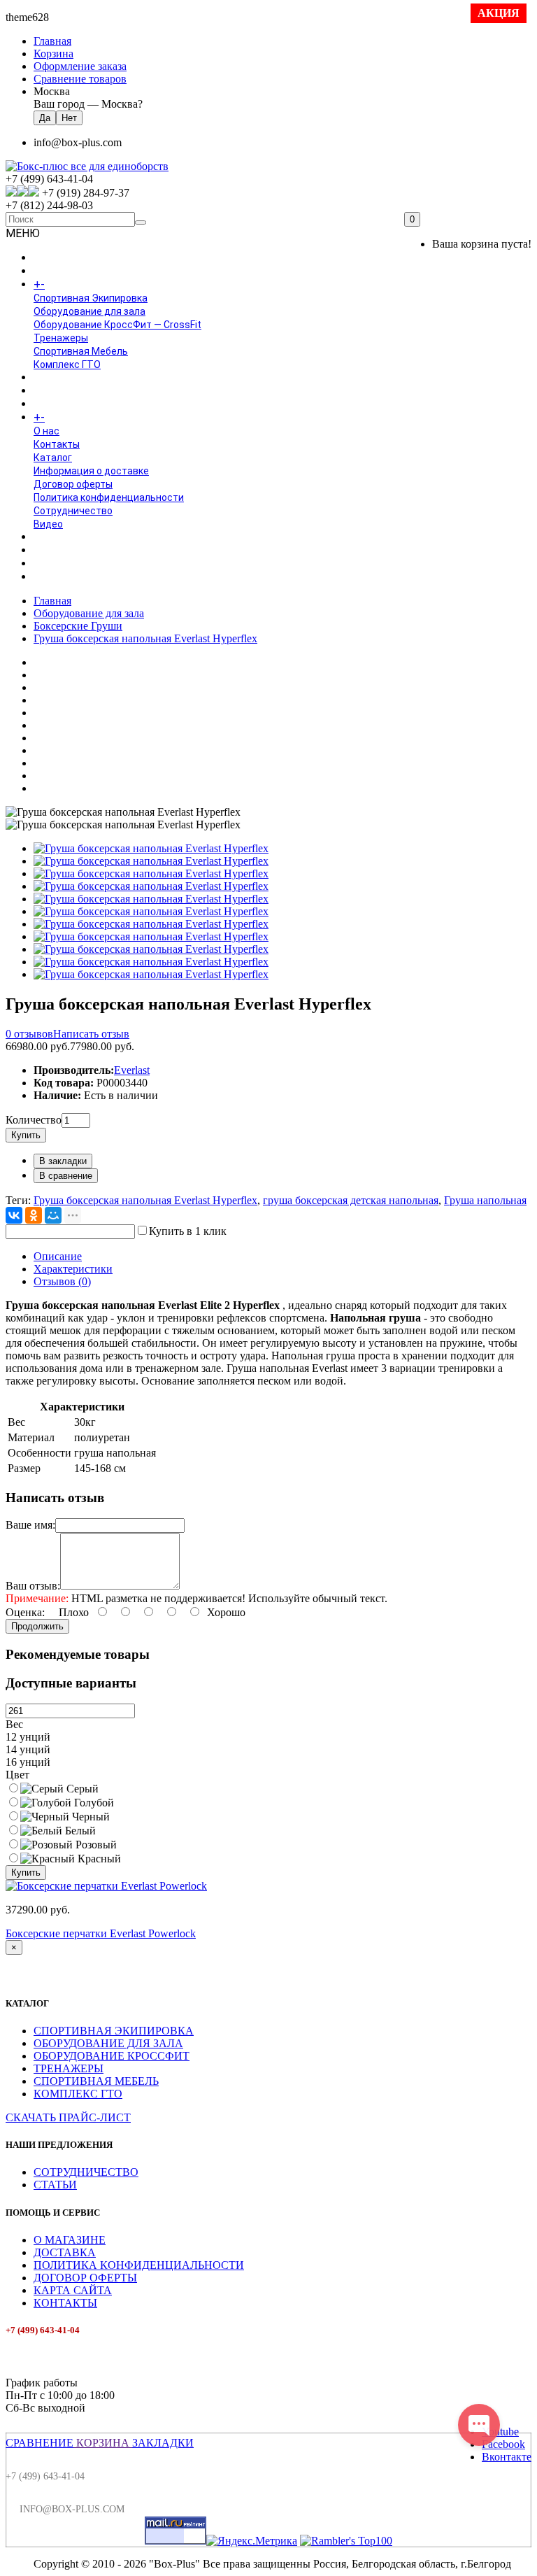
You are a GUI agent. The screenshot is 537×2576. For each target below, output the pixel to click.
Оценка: (25, 1612)
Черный (89, 1817)
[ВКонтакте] (14, 1215)
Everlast (132, 1070)
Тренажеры (61, 338)
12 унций (28, 1737)
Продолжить (37, 1626)
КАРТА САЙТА (73, 2290)
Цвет (17, 1775)
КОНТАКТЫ (65, 2303)
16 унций (28, 1762)
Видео (48, 524)
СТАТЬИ (55, 2185)
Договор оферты (73, 484)
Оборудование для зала (89, 311)
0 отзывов (29, 1034)
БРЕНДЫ (54, 391)
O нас (46, 431)
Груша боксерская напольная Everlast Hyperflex (145, 638)
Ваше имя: (30, 1525)
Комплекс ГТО (67, 365)
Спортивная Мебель (81, 351)
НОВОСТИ (57, 551)
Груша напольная (485, 1200)
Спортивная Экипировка (91, 298)
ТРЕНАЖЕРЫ (69, 2068)
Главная (52, 601)
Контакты (57, 444)
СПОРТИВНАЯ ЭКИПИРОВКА (114, 2031)
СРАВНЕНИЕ (40, 2443)
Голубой (93, 1803)
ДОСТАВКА (65, 2252)
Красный (98, 1859)
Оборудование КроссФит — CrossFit (117, 325)
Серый (81, 1789)
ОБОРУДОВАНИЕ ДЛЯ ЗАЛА (108, 2043)
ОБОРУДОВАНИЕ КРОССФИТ (112, 2056)
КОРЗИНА (103, 2443)
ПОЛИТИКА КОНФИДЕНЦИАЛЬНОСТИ (139, 2265)
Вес (14, 1724)
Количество (34, 1120)
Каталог (53, 458)
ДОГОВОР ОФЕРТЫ (85, 2278)
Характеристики (73, 1269)
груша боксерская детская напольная (351, 1200)
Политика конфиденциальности (109, 497)
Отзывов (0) (62, 1281)
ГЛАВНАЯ (55, 258)
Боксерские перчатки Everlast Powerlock (101, 1933)
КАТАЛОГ (69, 285)
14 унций (28, 1749)
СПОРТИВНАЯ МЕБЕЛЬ (96, 2081)
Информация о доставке (91, 471)
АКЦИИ (50, 577)
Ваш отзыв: (33, 1586)
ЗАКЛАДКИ (163, 2443)
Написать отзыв (91, 1034)
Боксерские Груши (78, 626)
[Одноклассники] (34, 1215)
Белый (79, 1831)
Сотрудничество (73, 511)
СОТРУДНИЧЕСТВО (86, 2172)
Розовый (95, 1845)
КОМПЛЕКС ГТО (78, 2094)
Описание (58, 1256)
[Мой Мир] (53, 1215)
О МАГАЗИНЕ (70, 2240)
